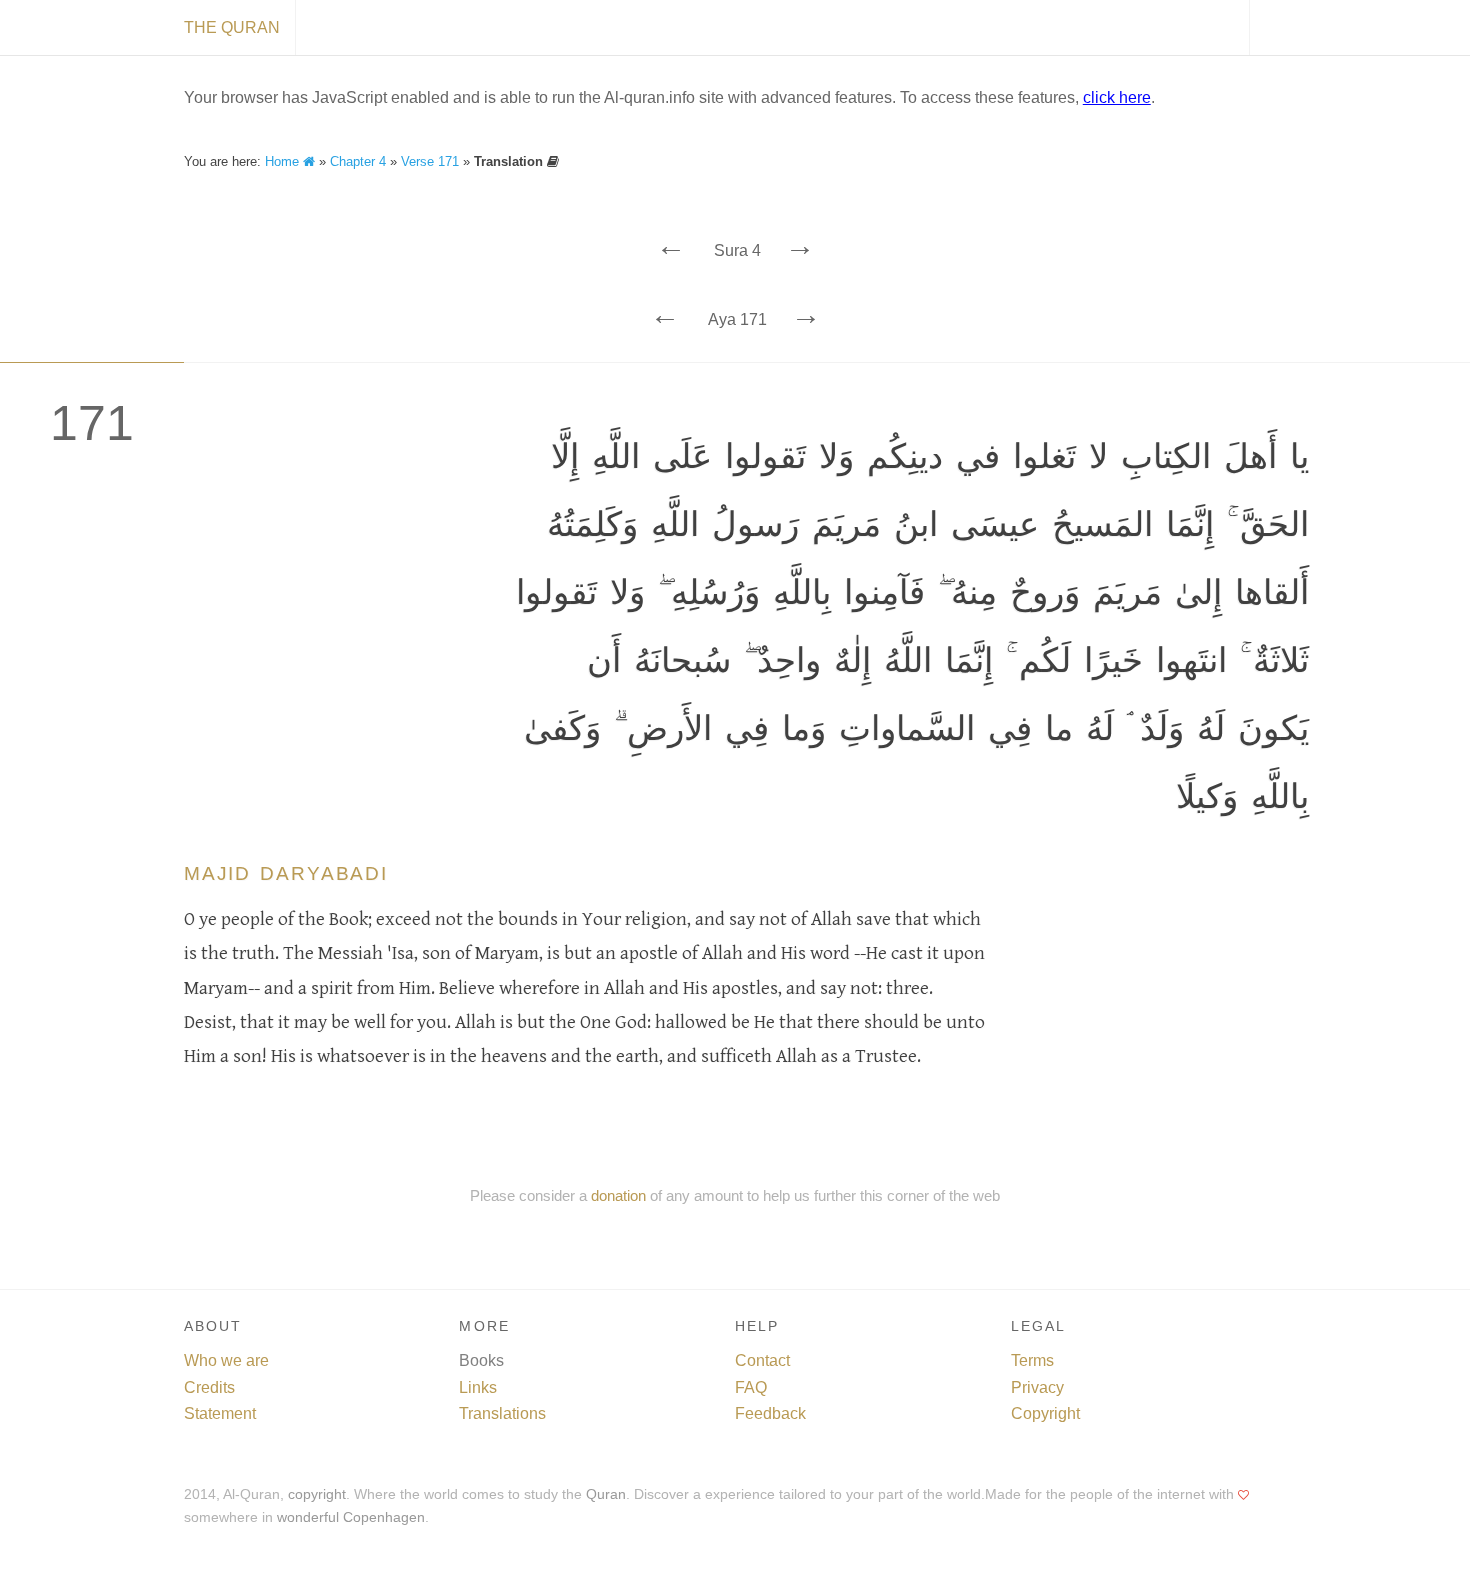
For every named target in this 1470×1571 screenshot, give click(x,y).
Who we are (226, 1360)
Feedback (770, 1413)
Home (284, 161)
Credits (209, 1387)
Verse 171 (430, 161)
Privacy (1037, 1387)
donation (618, 1195)
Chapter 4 (358, 161)
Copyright (1045, 1413)
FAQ (751, 1387)
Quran (606, 1494)
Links (478, 1387)
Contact (762, 1360)
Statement (220, 1413)
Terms (1032, 1360)
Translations (502, 1413)
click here (1117, 97)
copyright (317, 1494)
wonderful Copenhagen (351, 1517)
